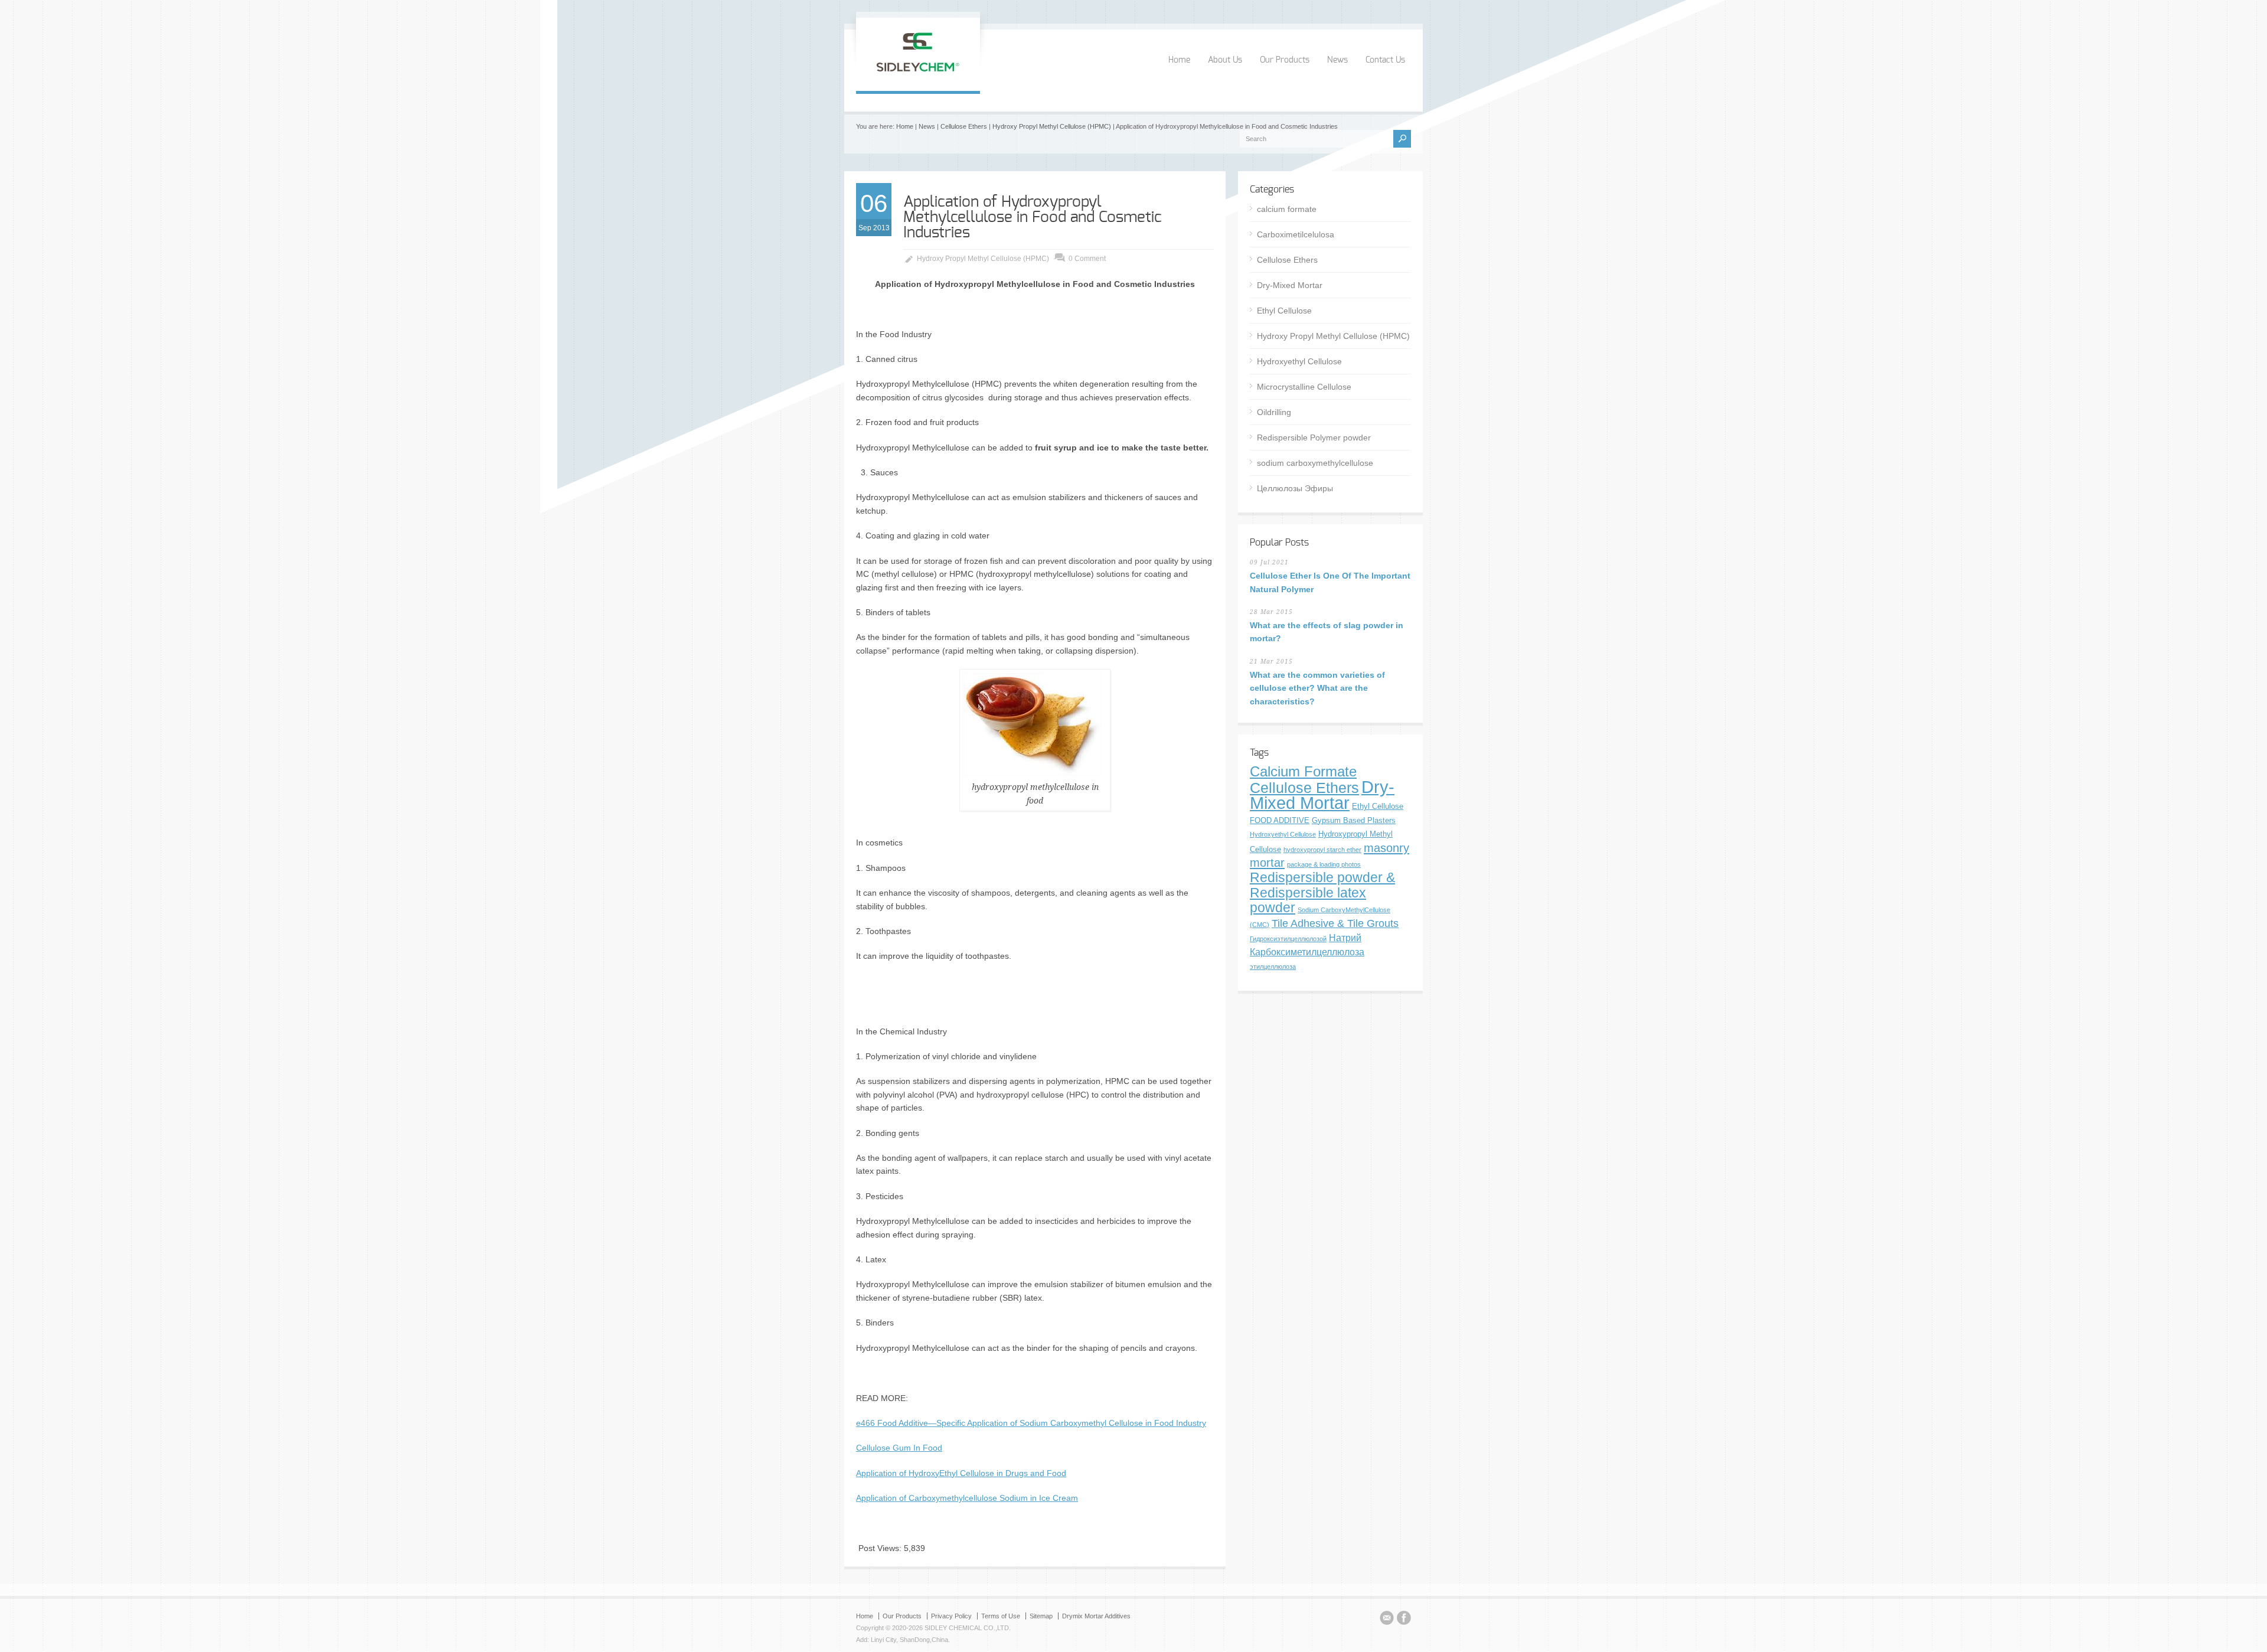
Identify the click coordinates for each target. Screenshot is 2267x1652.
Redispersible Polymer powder (1314, 438)
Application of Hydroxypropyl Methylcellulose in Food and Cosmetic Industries (1033, 217)
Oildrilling (1274, 412)
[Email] (1387, 1620)
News (1337, 60)
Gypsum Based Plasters (1354, 820)
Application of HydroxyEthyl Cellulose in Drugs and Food (961, 1473)
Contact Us (1385, 60)
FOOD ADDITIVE (1280, 820)
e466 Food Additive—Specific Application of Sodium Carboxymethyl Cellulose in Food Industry (1031, 1423)
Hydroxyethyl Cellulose (1299, 361)
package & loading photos (1324, 864)
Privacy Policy (951, 1616)
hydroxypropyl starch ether (1322, 850)
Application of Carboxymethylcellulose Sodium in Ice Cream (967, 1498)
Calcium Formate (1303, 772)
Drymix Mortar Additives (1096, 1616)
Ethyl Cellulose (1284, 311)
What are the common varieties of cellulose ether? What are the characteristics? (1317, 688)
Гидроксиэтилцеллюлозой (1288, 939)
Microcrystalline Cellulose (1304, 387)
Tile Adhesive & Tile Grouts (1335, 923)
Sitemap (1041, 1616)
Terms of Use (1001, 1616)
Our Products (1285, 60)
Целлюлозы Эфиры (1295, 488)
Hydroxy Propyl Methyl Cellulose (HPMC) (1052, 126)
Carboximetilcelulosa (1296, 234)
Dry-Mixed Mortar (1290, 285)
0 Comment (1087, 259)
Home (1179, 60)
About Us (1225, 60)
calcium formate (1287, 209)
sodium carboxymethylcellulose (1315, 463)
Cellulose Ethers (964, 126)
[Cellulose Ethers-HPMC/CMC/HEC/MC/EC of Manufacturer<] (918, 79)
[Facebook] (1404, 1620)
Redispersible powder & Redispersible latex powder (1322, 892)
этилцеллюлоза (1273, 967)
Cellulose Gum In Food (899, 1448)
